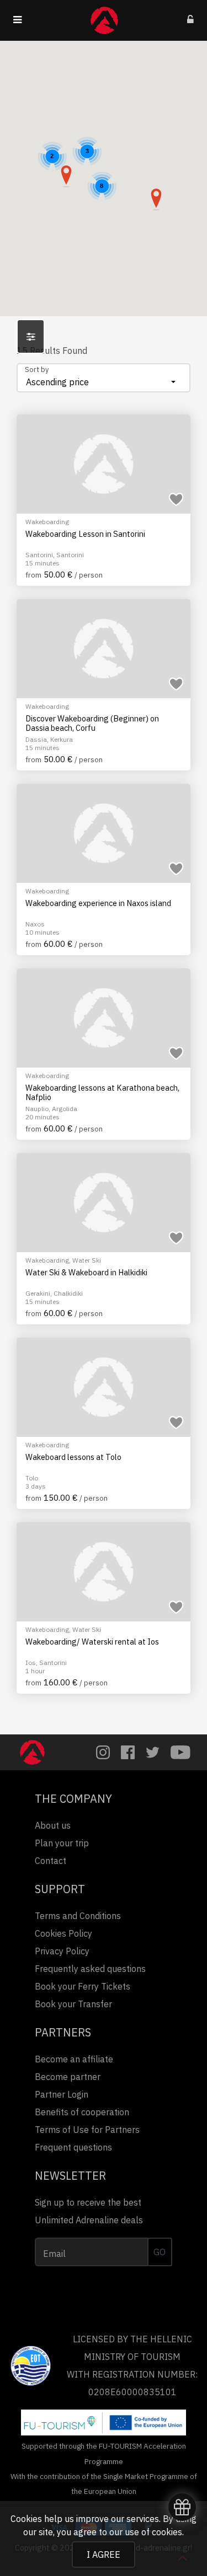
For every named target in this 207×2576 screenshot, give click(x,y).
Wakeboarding (47, 522)
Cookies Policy (63, 1933)
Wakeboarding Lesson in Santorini (85, 534)
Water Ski (87, 1260)
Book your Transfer (73, 2004)
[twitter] (153, 1752)
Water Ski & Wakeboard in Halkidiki (86, 1273)
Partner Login (62, 2094)
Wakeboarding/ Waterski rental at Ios (92, 1642)
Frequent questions (73, 2147)
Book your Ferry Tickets (83, 1986)
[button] (156, 200)
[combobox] (104, 378)
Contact (51, 1861)
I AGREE (104, 2555)
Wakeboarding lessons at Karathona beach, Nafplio (102, 1093)
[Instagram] (103, 1752)
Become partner (68, 2077)
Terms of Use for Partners (87, 2130)
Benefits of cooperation (82, 2112)
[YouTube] (181, 1752)
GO (160, 2252)
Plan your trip (62, 1843)
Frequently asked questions (90, 1969)
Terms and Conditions (78, 1916)
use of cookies (153, 2532)
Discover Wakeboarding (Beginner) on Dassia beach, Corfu (92, 723)
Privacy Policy (62, 1951)
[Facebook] (128, 1752)
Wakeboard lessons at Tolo (73, 1457)
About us (53, 1825)
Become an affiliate (74, 2059)
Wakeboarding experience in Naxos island (98, 903)
